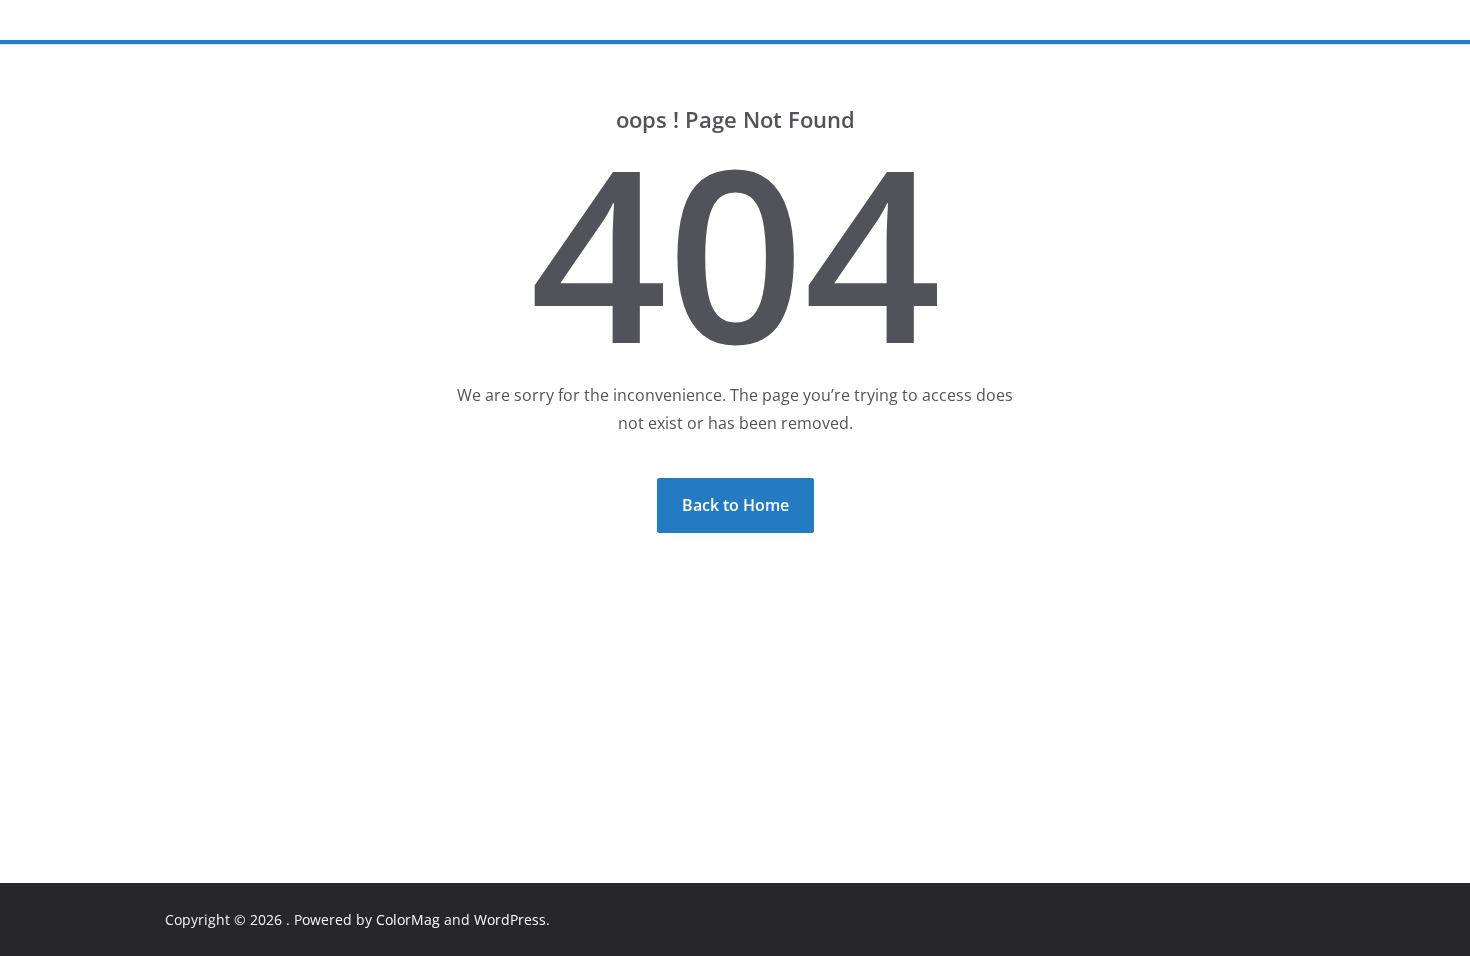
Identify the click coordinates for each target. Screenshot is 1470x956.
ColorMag (408, 919)
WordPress (510, 919)
